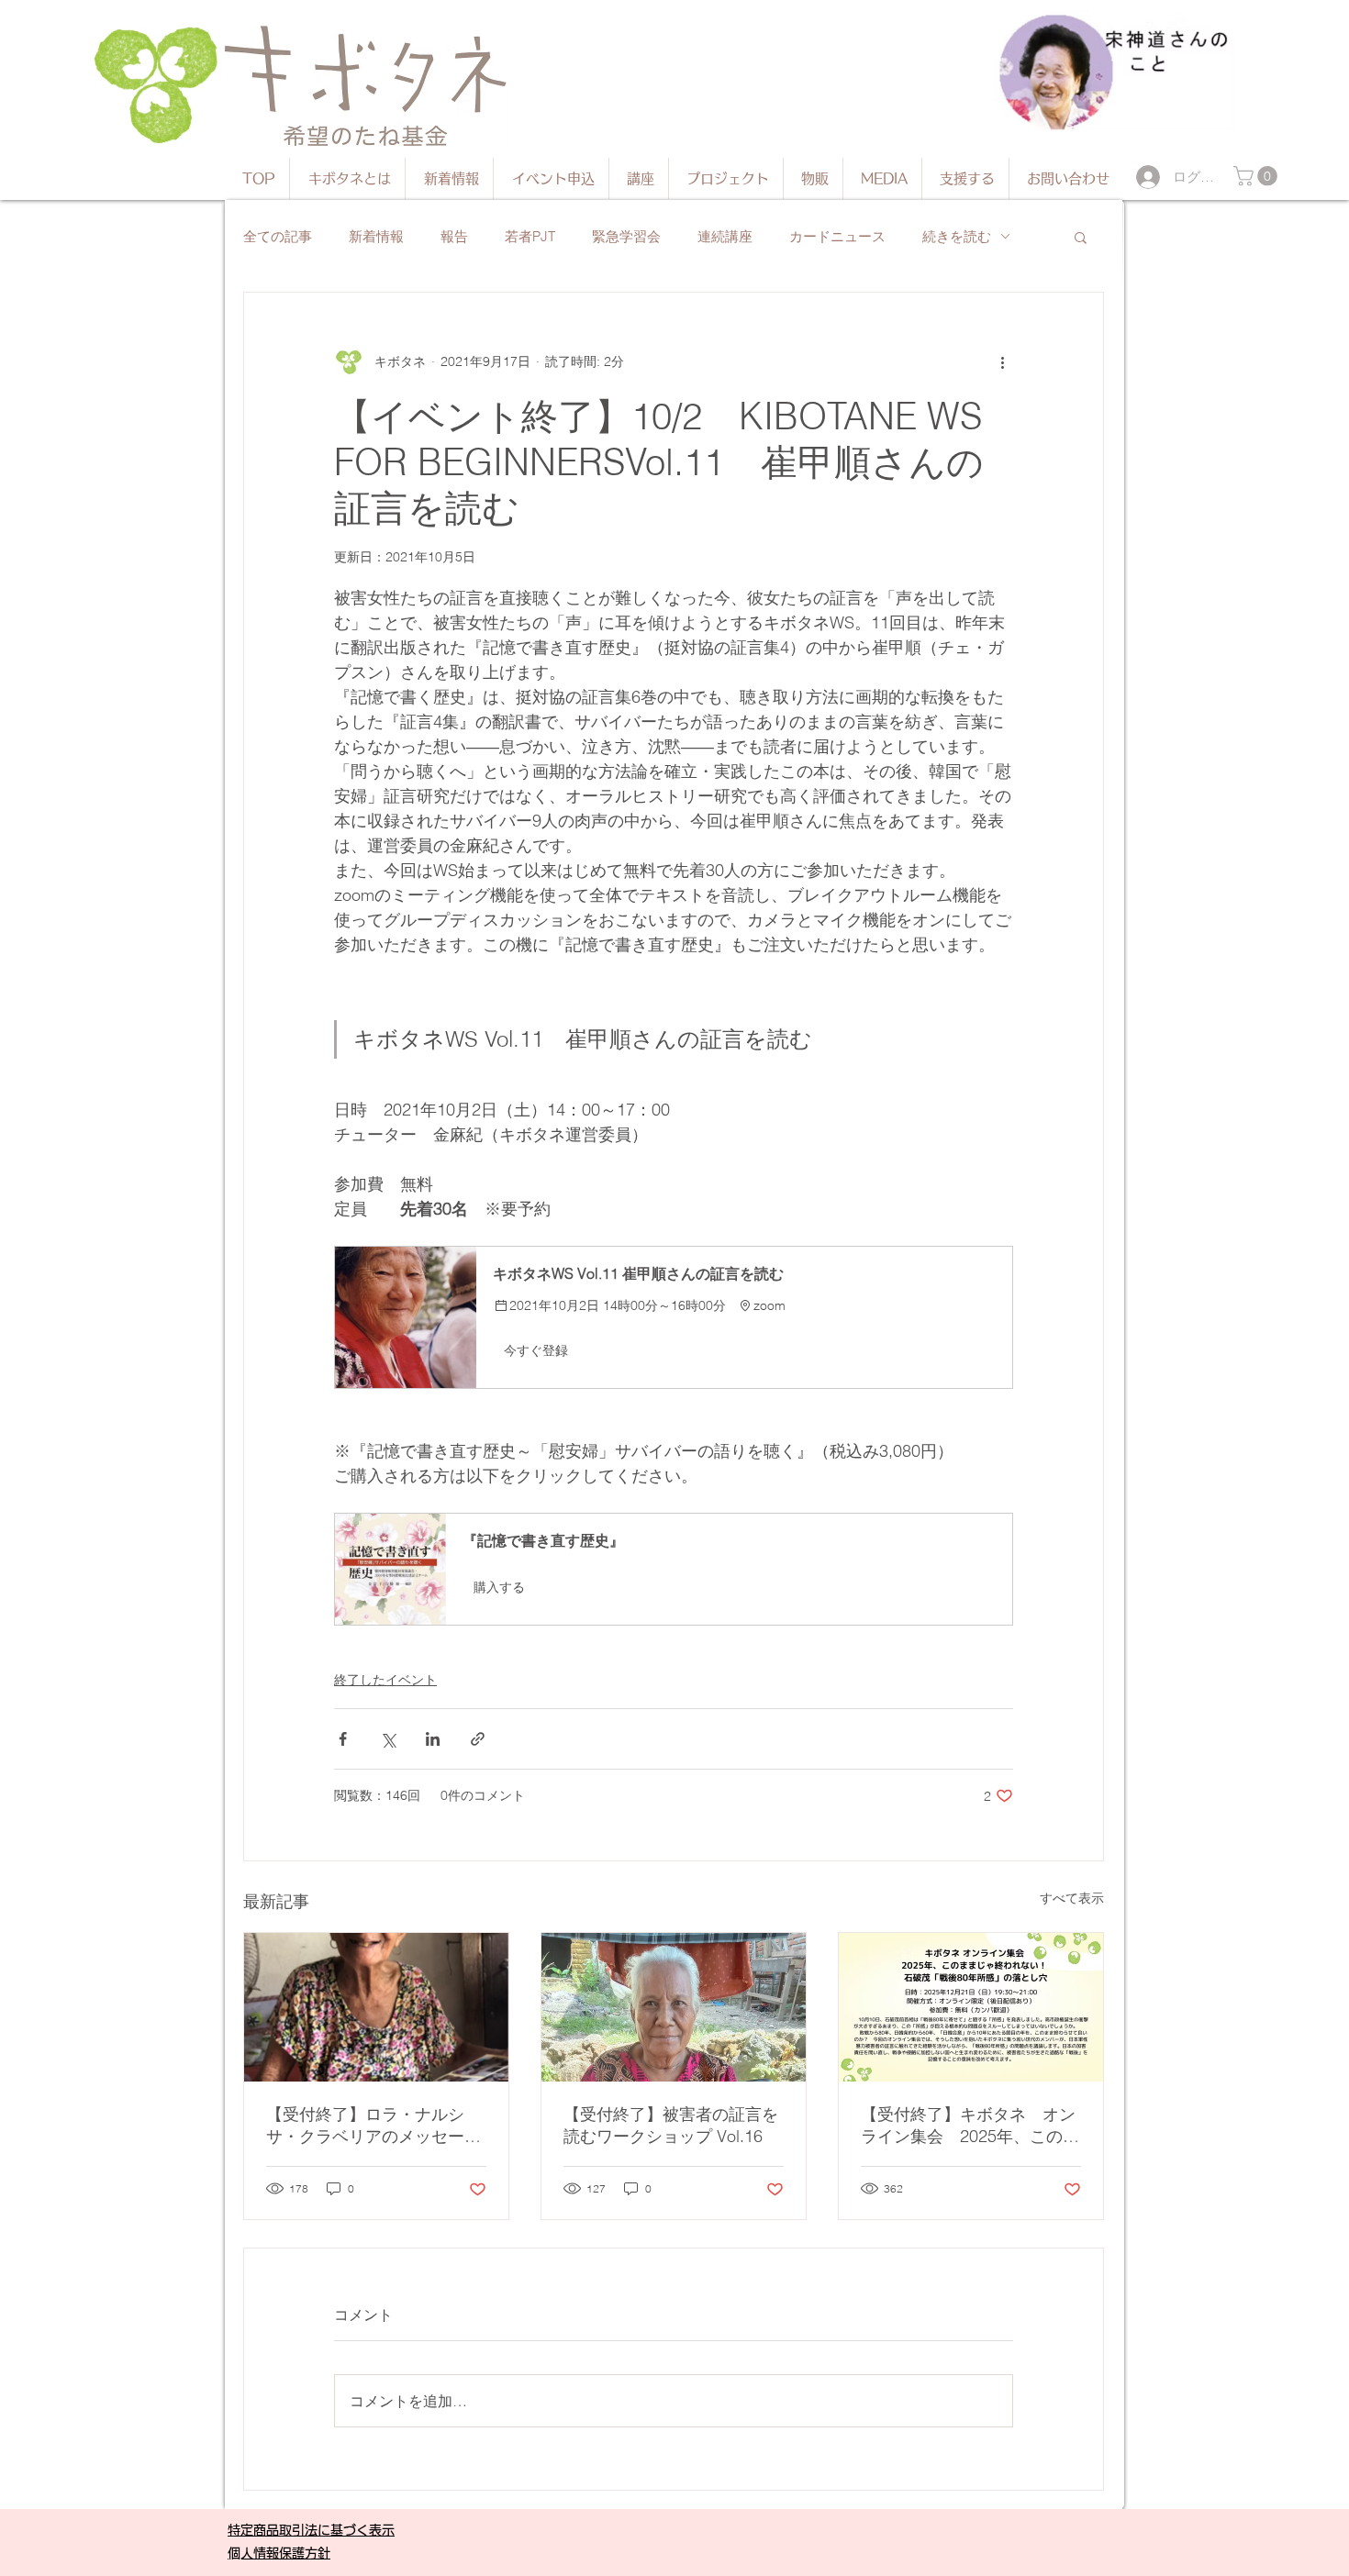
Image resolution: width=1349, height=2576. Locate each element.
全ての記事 (278, 236)
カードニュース (837, 236)
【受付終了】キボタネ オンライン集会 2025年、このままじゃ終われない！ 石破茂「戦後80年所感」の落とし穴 (970, 2126)
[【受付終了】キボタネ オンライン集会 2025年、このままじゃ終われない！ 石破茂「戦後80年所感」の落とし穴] (971, 2007)
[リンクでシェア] (478, 1739)
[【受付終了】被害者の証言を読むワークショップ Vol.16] (674, 2007)
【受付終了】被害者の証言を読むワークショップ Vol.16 (671, 2125)
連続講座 (725, 236)
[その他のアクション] (1002, 362)
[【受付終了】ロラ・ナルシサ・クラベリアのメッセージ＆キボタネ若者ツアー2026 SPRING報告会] (376, 2007)
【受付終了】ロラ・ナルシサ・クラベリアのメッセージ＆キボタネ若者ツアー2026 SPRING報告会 (373, 2126)
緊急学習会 (626, 236)
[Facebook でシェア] (343, 1739)
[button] (1258, 176)
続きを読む (957, 236)
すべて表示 (1072, 1898)
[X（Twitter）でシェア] (388, 1739)
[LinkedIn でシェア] (433, 1739)
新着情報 (376, 236)
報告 (454, 236)
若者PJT (530, 236)
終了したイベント (385, 1680)
